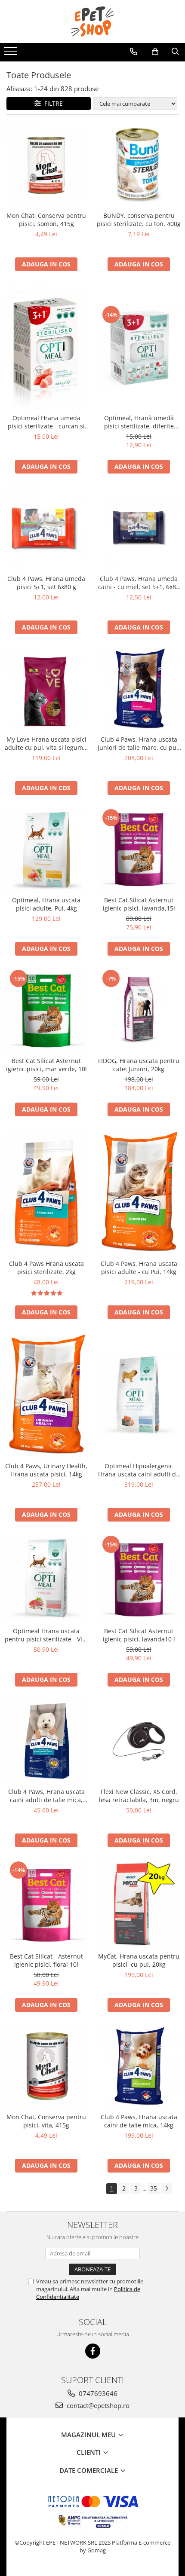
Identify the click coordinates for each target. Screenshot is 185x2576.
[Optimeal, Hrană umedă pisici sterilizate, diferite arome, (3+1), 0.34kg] (139, 347)
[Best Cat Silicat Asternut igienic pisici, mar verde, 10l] (46, 1010)
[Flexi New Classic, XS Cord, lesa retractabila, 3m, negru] (139, 1741)
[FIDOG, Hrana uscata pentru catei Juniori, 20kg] (139, 1010)
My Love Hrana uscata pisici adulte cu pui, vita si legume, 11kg (46, 743)
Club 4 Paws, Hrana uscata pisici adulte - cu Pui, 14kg (139, 1268)
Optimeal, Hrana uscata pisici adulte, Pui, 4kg (46, 904)
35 (154, 2188)
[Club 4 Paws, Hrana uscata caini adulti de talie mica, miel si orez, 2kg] (46, 1741)
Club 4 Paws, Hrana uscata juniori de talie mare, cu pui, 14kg (139, 743)
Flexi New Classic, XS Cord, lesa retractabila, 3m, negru (139, 1796)
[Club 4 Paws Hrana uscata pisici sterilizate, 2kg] (46, 1192)
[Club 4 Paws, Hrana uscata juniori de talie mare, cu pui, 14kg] (139, 689)
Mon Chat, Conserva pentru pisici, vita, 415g (46, 2121)
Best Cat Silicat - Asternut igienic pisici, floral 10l (46, 1960)
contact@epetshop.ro (97, 2405)
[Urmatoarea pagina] (166, 2189)
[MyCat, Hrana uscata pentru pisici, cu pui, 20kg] (139, 1904)
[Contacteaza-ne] (134, 52)
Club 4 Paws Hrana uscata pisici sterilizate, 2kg (46, 1268)
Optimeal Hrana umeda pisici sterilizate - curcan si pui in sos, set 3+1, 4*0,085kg (46, 422)
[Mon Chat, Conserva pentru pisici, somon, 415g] (46, 165)
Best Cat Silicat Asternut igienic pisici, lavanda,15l (139, 904)
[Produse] (12, 54)
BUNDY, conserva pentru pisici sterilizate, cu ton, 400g (139, 220)
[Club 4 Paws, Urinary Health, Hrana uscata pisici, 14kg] (46, 1395)
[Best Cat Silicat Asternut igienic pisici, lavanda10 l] (139, 1578)
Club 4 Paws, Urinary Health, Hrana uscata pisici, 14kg (46, 1470)
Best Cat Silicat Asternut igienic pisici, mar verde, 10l (46, 1065)
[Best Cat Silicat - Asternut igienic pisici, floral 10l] (46, 1904)
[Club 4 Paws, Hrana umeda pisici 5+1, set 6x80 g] (46, 528)
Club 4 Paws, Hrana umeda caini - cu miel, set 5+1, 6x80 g (139, 583)
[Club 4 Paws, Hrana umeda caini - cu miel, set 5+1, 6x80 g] (139, 528)
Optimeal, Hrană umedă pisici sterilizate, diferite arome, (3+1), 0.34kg (139, 422)
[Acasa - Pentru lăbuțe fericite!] (92, 21)
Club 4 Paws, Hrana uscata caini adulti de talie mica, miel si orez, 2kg (46, 1796)
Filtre (52, 103)
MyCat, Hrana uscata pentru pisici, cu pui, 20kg (139, 1960)
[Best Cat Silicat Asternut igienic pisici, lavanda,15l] (139, 850)
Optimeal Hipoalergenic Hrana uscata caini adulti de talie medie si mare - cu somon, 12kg (139, 1470)
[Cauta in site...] (175, 52)
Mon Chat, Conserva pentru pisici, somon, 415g (46, 220)
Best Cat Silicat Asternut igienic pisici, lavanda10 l (139, 1635)
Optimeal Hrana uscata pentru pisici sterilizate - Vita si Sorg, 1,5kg (46, 1635)
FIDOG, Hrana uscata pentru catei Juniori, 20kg (139, 1065)
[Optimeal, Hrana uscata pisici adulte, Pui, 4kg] (46, 850)
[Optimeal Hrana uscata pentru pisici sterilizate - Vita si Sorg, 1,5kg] (46, 1578)
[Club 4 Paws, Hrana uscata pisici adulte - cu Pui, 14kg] (139, 1192)
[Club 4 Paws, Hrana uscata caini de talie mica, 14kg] (139, 2067)
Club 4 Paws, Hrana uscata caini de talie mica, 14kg (139, 2121)
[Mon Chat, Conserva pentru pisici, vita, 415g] (46, 2067)
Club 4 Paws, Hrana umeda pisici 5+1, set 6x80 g (46, 583)
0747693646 (97, 2393)
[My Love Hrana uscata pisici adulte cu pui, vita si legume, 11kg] (46, 689)
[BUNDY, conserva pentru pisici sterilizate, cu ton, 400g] (139, 165)
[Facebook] (93, 2351)
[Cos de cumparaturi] (155, 52)
